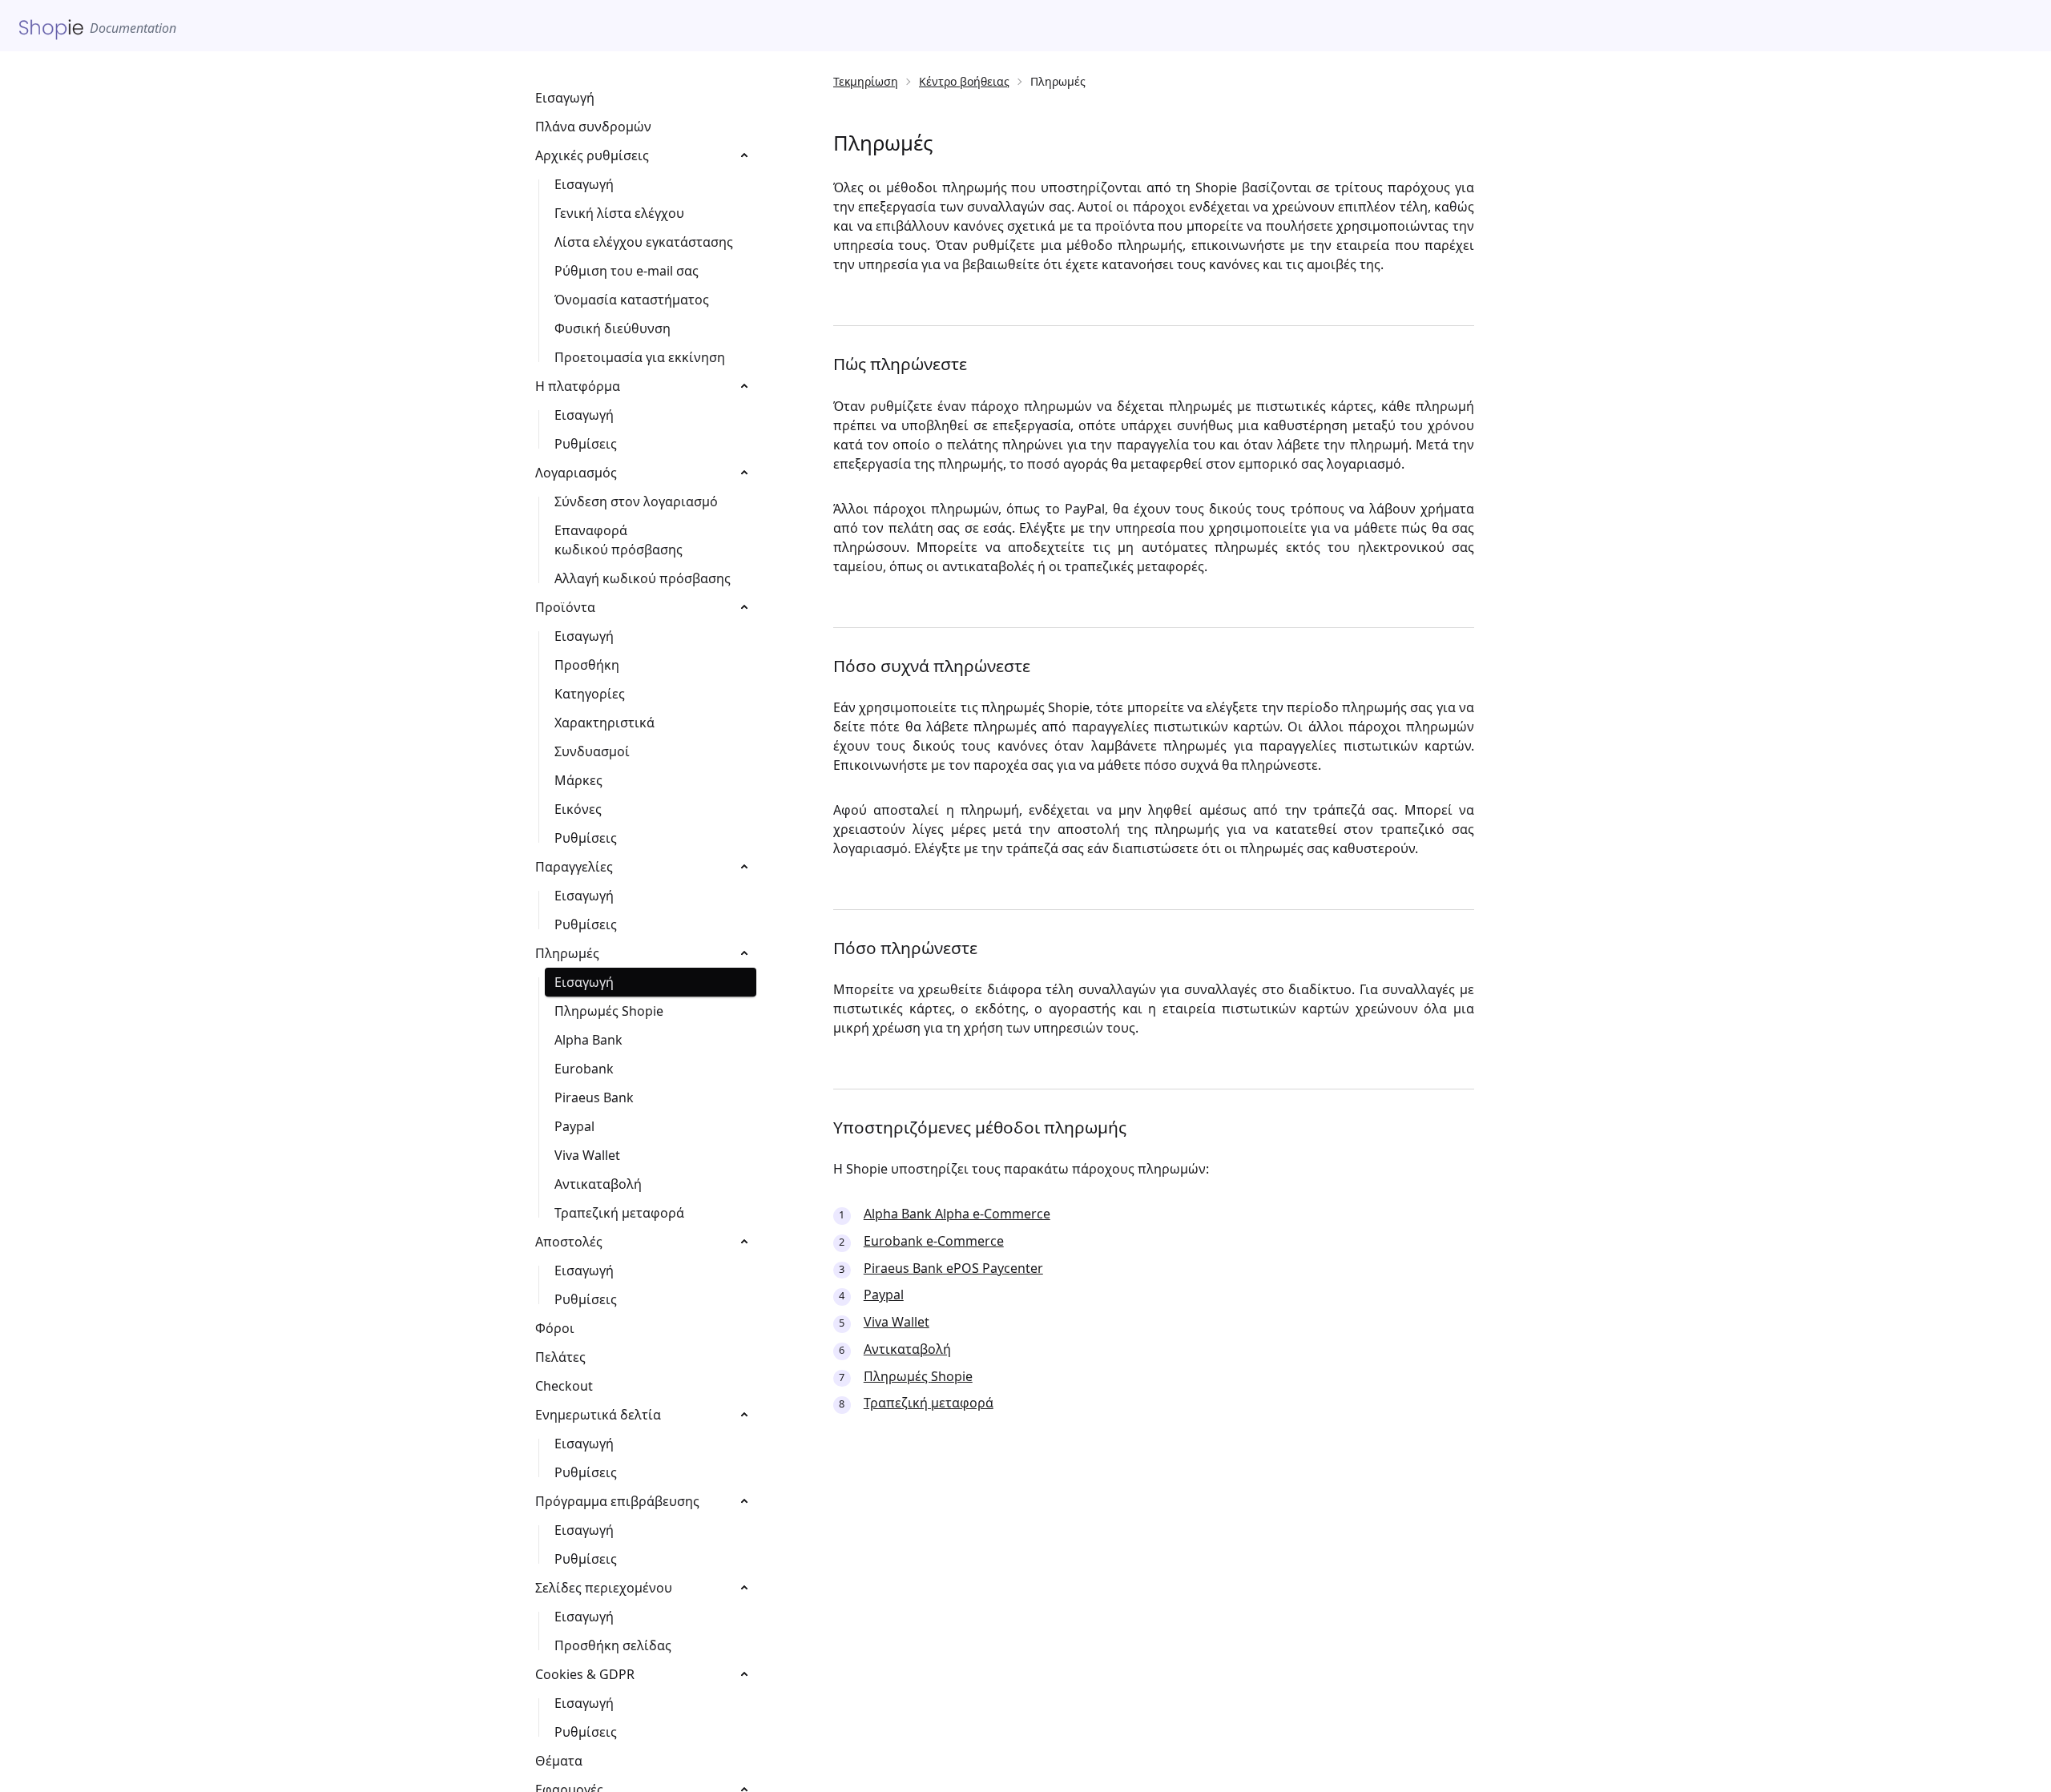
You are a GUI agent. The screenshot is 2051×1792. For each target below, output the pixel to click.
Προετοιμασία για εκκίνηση (640, 357)
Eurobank (584, 1069)
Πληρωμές (567, 953)
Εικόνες (578, 809)
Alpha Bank (588, 1040)
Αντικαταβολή (907, 1349)
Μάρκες (578, 780)
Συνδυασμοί (592, 751)
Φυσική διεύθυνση (612, 328)
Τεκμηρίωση (866, 81)
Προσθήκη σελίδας (613, 1645)
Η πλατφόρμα (578, 386)
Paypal (884, 1295)
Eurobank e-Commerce (934, 1241)
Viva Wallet (897, 1322)
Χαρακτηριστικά (604, 723)
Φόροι (555, 1328)
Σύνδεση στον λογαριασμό (636, 501)
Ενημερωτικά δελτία (598, 1415)
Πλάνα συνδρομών (593, 127)
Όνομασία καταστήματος (632, 300)
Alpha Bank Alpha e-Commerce (957, 1214)
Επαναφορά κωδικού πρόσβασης (619, 540)
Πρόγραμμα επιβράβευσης (617, 1501)
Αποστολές (569, 1242)
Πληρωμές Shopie (918, 1376)
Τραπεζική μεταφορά (929, 1403)
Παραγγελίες (574, 867)
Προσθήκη (587, 665)
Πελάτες (560, 1357)
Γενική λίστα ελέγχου (619, 213)
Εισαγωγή (565, 98)
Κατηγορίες (590, 694)
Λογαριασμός (576, 473)
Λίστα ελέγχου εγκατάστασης (644, 242)
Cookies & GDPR (585, 1674)
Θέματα (559, 1761)
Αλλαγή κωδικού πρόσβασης (643, 578)
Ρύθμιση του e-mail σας (627, 271)
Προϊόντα (565, 607)
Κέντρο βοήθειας (964, 81)
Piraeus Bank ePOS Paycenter (953, 1268)
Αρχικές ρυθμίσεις (592, 155)
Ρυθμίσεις (586, 444)
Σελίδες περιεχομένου (604, 1588)
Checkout (564, 1386)
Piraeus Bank (594, 1097)
